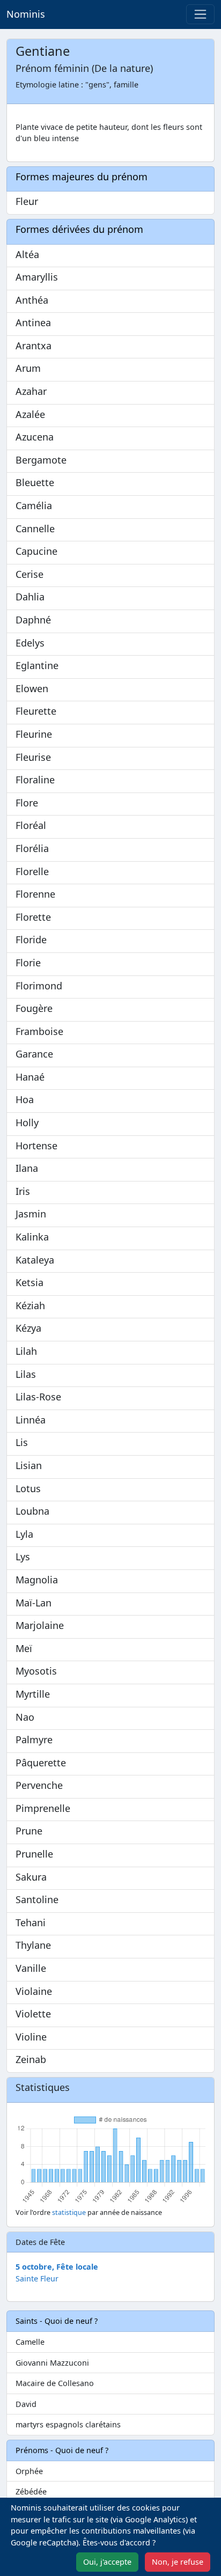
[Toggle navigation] (200, 14)
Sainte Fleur (37, 2278)
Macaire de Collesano (55, 2383)
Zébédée (31, 2491)
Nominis (26, 14)
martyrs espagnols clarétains (68, 2424)
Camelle (30, 2342)
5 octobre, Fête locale (57, 2267)
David (26, 2404)
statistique (69, 2212)
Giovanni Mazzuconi (52, 2363)
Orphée (29, 2471)
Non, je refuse (178, 2562)
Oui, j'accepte (107, 2562)
